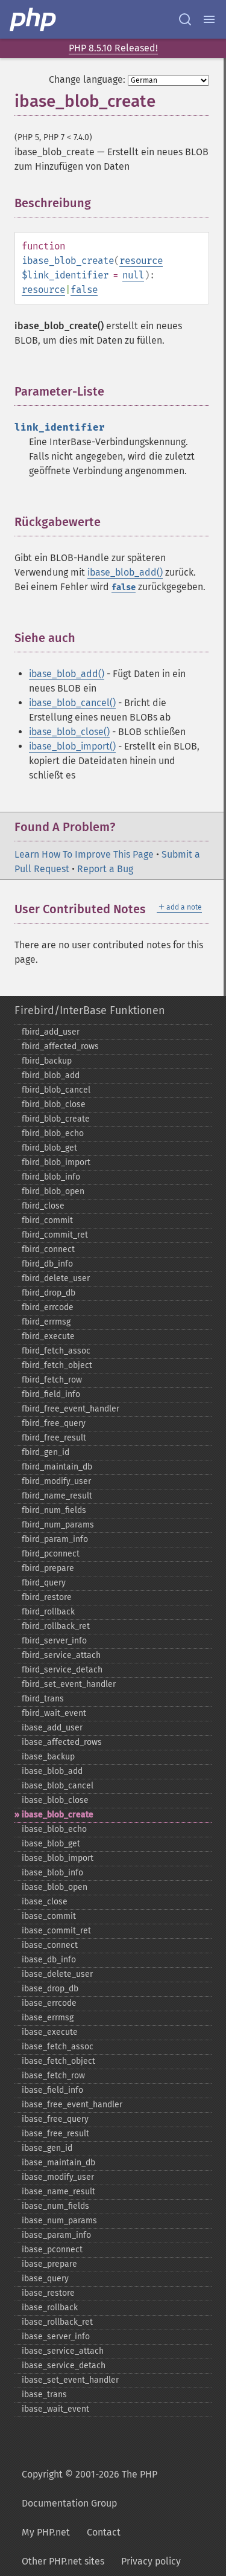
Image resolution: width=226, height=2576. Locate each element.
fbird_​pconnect (51, 1554)
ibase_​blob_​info (52, 1873)
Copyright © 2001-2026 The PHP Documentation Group (89, 2489)
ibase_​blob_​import (58, 1858)
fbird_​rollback (48, 1612)
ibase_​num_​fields (55, 2206)
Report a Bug (105, 869)
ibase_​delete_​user (57, 1974)
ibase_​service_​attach (63, 2351)
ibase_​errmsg (48, 2018)
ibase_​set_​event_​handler (70, 2380)
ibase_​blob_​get (51, 1844)
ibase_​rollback (50, 2308)
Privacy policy (151, 2561)
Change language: (87, 79)
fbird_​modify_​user (56, 1481)
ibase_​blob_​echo (54, 1829)
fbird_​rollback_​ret (56, 1626)
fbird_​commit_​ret (55, 1235)
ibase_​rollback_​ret (57, 2322)
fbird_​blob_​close (54, 1104)
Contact (104, 2532)
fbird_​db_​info (47, 1264)
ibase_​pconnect (52, 2250)
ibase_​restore (48, 2293)
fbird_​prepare (48, 1568)
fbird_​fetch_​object (57, 1365)
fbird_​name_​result (57, 1496)
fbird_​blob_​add (51, 1075)
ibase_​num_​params (59, 2221)
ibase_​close (45, 1902)
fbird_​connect (48, 1249)
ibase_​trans (44, 2395)
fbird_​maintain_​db (57, 1467)
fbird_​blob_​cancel (56, 1090)
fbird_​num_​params (58, 1525)
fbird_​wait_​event (54, 1713)
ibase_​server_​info (56, 2337)
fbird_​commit (47, 1220)
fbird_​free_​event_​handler (71, 1409)
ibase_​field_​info (52, 2090)
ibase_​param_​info (56, 2235)
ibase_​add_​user (52, 1728)
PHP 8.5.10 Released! (113, 48)
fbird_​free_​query (54, 1423)
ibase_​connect (50, 1945)
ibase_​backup (48, 1757)
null (133, 275)
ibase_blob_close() (69, 732)
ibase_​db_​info (49, 1960)
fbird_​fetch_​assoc (56, 1351)
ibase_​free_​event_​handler (72, 2105)
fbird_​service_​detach (62, 1670)
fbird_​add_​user (51, 1032)
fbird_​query (44, 1583)
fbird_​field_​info (51, 1394)
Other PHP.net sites (63, 2561)
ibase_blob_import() (72, 746)
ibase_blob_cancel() (72, 703)
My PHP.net (46, 2532)
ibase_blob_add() (125, 572)
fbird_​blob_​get (49, 1148)
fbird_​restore (47, 1597)
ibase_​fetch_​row (53, 2076)
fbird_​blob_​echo (53, 1133)
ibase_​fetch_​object (58, 2061)
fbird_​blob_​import (56, 1162)
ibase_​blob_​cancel (58, 1786)
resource (141, 261)
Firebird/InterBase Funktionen (90, 1010)
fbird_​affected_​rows (60, 1046)
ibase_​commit (49, 1916)
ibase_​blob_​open (55, 1887)
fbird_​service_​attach (61, 1655)
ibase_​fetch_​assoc (58, 2047)
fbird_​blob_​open (53, 1191)
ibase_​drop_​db (50, 1989)
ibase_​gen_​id (47, 2148)
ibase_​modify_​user (58, 2177)
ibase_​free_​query (55, 2119)
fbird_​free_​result (54, 1438)
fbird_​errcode (48, 1307)
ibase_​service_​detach (64, 2366)
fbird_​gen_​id (46, 1452)
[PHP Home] (34, 19)
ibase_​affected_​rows (62, 1742)
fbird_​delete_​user (56, 1278)
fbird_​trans (43, 1699)
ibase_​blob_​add (52, 1771)
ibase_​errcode (49, 2003)
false (84, 290)
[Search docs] (185, 19)
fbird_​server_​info (54, 1641)
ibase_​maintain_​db (58, 2163)
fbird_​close (43, 1206)
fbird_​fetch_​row (52, 1380)
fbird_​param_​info (55, 1539)
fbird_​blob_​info (51, 1177)
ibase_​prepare (49, 2264)
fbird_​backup (47, 1061)
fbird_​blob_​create (56, 1119)
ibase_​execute (50, 2032)
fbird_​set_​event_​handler (69, 1684)
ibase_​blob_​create (58, 1815)
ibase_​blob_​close (55, 1800)
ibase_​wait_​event (55, 2409)
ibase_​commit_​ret (56, 1931)
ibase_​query (45, 2279)
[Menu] (209, 19)
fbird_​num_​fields (54, 1510)
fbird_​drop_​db (49, 1293)
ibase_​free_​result (55, 2134)
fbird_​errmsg (46, 1322)
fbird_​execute (48, 1336)
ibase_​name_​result (58, 2192)
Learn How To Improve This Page (84, 854)
